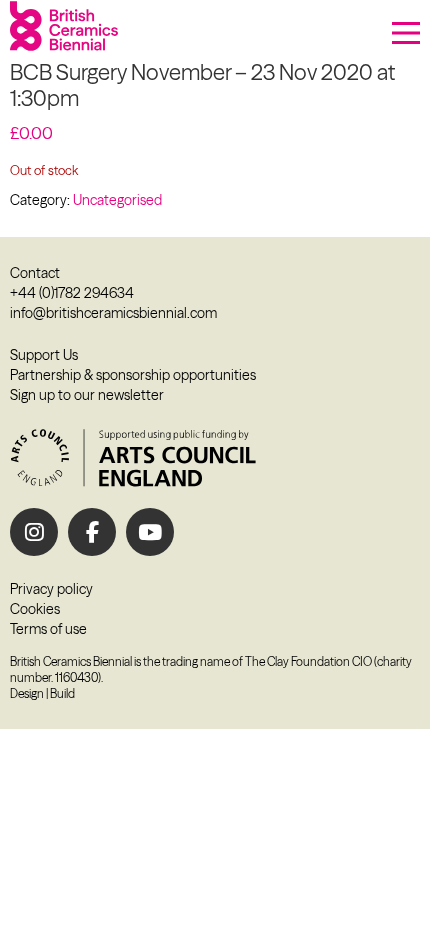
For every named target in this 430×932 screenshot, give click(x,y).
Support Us (44, 355)
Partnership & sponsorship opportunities (133, 375)
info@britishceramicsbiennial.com (113, 313)
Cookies (35, 609)
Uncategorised (117, 200)
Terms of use (48, 629)
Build (62, 693)
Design (27, 693)
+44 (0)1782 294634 (72, 293)
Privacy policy (51, 589)
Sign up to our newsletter (87, 395)
